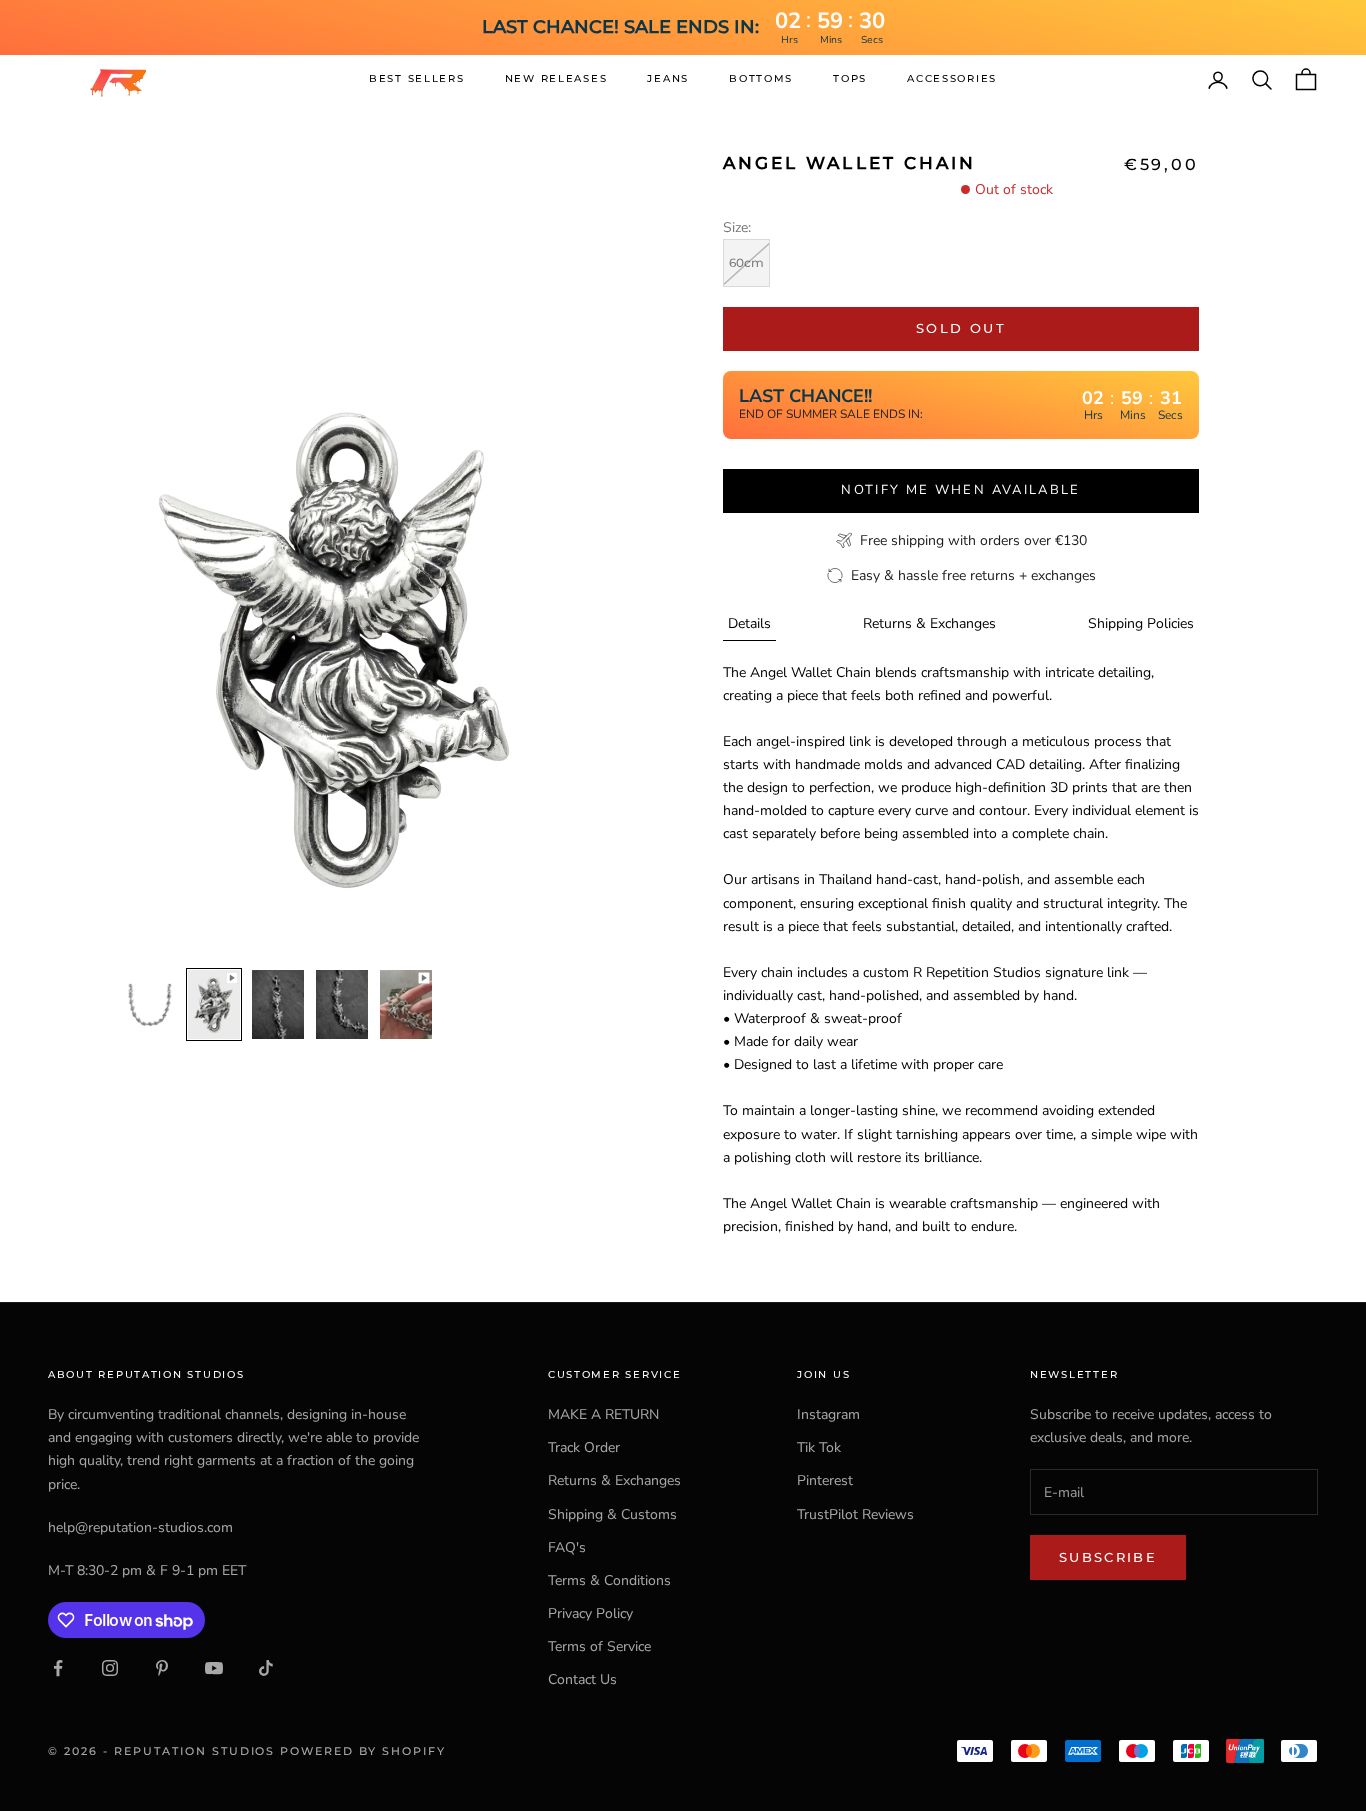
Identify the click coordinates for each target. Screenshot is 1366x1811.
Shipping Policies (1141, 623)
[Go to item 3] (278, 1005)
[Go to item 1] (150, 1005)
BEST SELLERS (417, 78)
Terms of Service (599, 1646)
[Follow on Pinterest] (162, 1668)
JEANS (668, 78)
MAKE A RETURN (603, 1414)
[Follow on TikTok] (266, 1668)
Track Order (584, 1447)
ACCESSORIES (952, 78)
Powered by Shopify (363, 1751)
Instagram (828, 1414)
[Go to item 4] (342, 1005)
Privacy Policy (590, 1613)
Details (749, 623)
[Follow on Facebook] (58, 1668)
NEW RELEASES (556, 78)
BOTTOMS (761, 78)
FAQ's (567, 1547)
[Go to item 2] (214, 1005)
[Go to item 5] (406, 1005)
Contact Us (582, 1679)
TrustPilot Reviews (855, 1514)
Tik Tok (819, 1447)
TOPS (850, 78)
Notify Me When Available (960, 490)
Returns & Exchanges (929, 623)
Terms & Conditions (609, 1580)
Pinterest (825, 1480)
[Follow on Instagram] (110, 1668)
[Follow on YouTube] (214, 1668)
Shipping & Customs (612, 1514)
